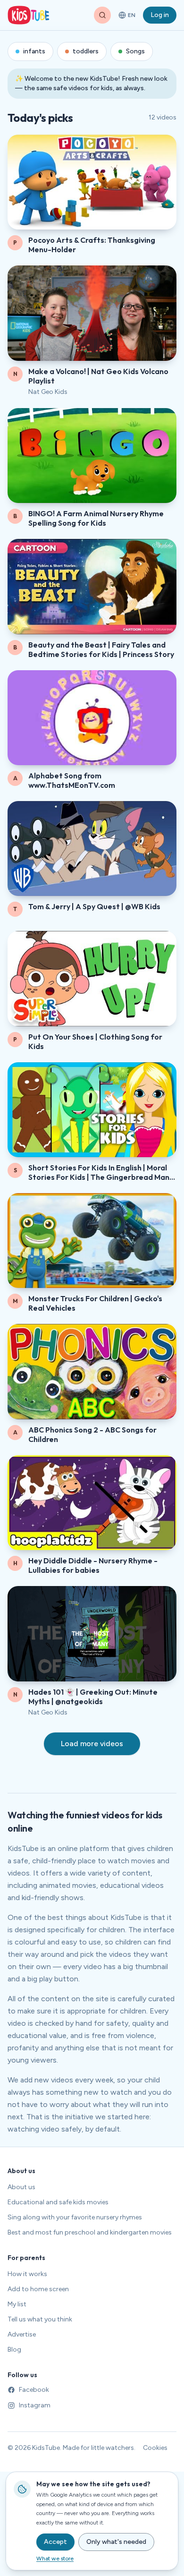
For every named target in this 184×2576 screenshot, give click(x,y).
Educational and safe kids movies (58, 2202)
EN (128, 17)
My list (17, 2304)
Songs (135, 51)
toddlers (86, 51)
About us (21, 2187)
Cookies (155, 2448)
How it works (27, 2274)
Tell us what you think (40, 2319)
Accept (55, 2542)
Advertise (22, 2334)
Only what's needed (116, 2542)
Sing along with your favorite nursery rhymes (75, 2217)
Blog (14, 2350)
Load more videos (92, 1744)
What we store (55, 2559)
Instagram (35, 2405)
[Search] (102, 15)
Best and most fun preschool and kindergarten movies (90, 2232)
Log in (160, 15)
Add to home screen (38, 2289)
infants (34, 51)
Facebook (34, 2390)
